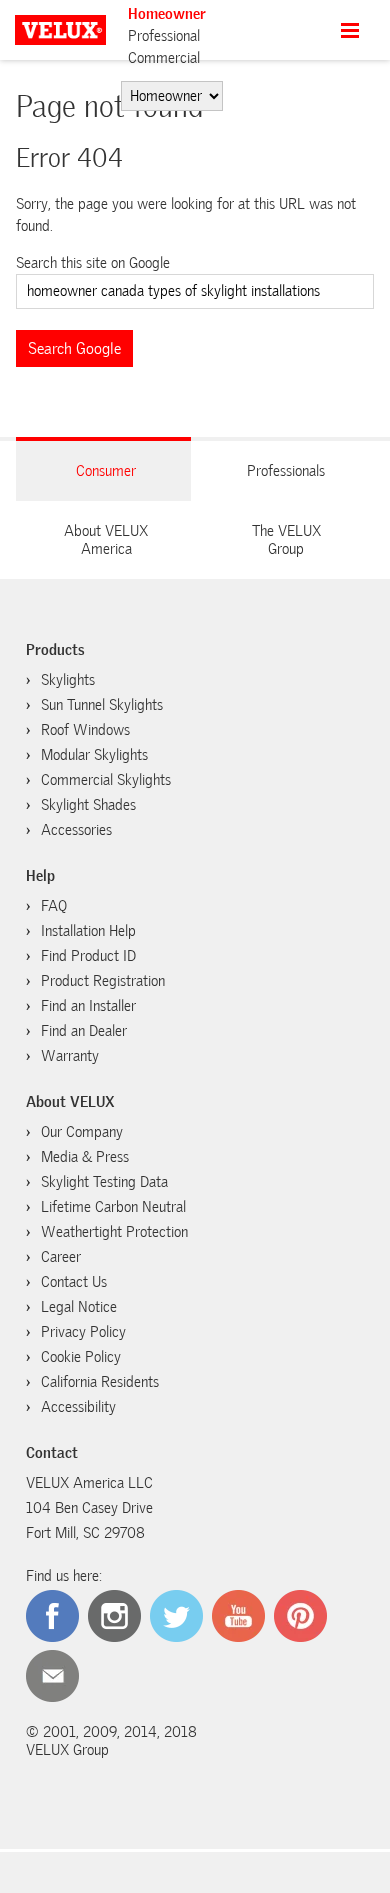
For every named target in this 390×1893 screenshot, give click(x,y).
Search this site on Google (93, 263)
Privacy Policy (83, 1332)
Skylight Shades (88, 805)
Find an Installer (88, 1006)
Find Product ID (88, 956)
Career (61, 1257)
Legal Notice (79, 1307)
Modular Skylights (94, 755)
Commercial (164, 58)
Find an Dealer (84, 1031)
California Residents (100, 1382)
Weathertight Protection (114, 1232)
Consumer (106, 471)
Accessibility (78, 1407)
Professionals (286, 471)
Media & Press (85, 1157)
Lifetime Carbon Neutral (113, 1207)
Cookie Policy (81, 1357)
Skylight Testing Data (104, 1182)
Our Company (82, 1132)
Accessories (76, 830)
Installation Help (88, 931)
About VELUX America (106, 540)
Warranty (70, 1056)
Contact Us (74, 1282)
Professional (164, 36)
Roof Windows (85, 730)
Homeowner (167, 14)
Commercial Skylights (106, 780)
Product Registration (103, 981)
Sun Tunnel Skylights (102, 705)
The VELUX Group (286, 540)
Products (55, 650)
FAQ (54, 906)
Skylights (68, 680)
